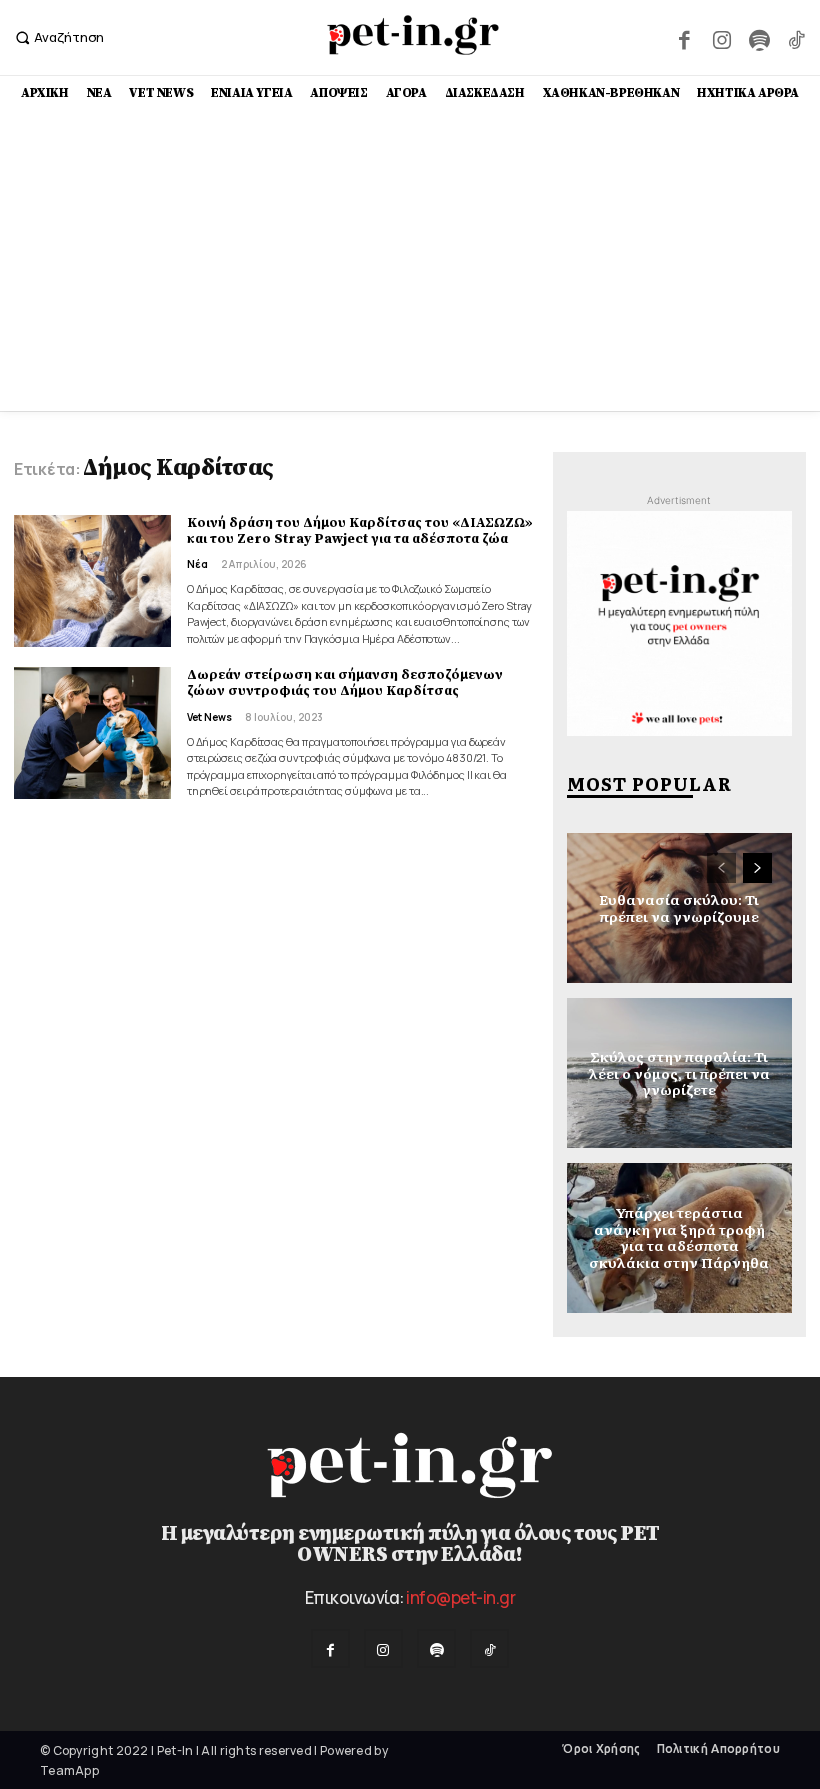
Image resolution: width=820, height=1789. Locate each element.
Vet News (209, 717)
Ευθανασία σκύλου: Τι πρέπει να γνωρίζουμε (679, 907)
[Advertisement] (410, 261)
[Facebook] (684, 37)
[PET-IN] (412, 35)
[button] (57, 37)
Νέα (197, 564)
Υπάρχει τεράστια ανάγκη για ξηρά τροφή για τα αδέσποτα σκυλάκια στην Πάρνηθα (679, 1237)
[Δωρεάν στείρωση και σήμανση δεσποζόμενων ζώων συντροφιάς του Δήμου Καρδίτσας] (92, 733)
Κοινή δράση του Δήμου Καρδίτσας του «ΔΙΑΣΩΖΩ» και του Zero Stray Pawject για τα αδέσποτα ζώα (360, 531)
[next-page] (757, 868)
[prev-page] (721, 868)
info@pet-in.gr (460, 1597)
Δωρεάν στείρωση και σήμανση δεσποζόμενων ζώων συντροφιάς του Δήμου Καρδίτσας (345, 683)
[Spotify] (758, 37)
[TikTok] (796, 37)
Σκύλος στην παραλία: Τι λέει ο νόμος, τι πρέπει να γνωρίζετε (679, 1073)
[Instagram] (721, 37)
